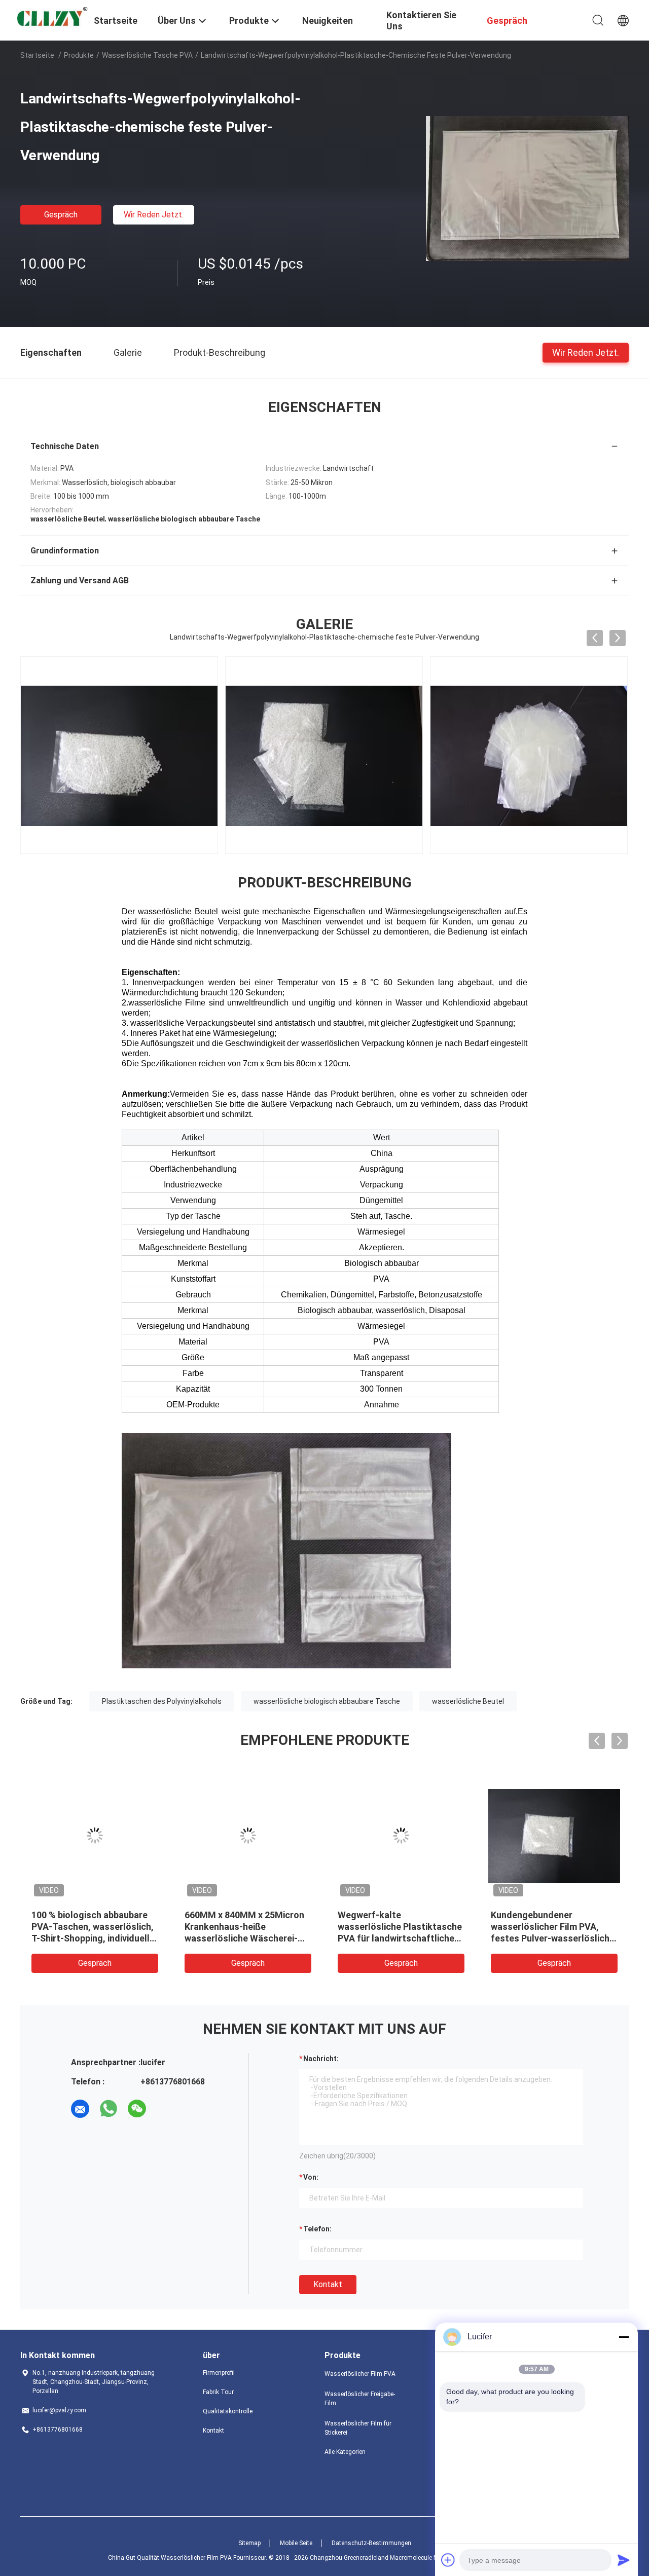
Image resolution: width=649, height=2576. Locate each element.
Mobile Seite (296, 2543)
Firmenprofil (219, 2373)
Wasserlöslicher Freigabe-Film (360, 2399)
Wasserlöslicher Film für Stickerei (358, 2428)
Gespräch (61, 215)
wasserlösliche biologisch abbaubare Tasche (327, 1701)
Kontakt (328, 2284)
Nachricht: (321, 2059)
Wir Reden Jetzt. (154, 215)
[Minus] (624, 2337)
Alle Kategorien (345, 2452)
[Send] (624, 2560)
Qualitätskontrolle (228, 2411)
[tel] (165, 2109)
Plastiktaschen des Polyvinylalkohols (162, 1701)
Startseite (37, 55)
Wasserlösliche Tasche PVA (147, 55)
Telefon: (317, 2229)
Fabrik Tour (218, 2392)
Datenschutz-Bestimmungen (371, 2543)
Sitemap (249, 2543)
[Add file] (448, 2560)
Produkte (79, 55)
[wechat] (137, 2109)
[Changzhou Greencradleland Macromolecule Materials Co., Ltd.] (51, 18)
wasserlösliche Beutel (468, 1701)
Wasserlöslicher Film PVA (360, 2374)
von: (311, 2177)
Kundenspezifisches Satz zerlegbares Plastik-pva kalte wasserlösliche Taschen (247, 1927)
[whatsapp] (109, 2109)
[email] (80, 2109)
